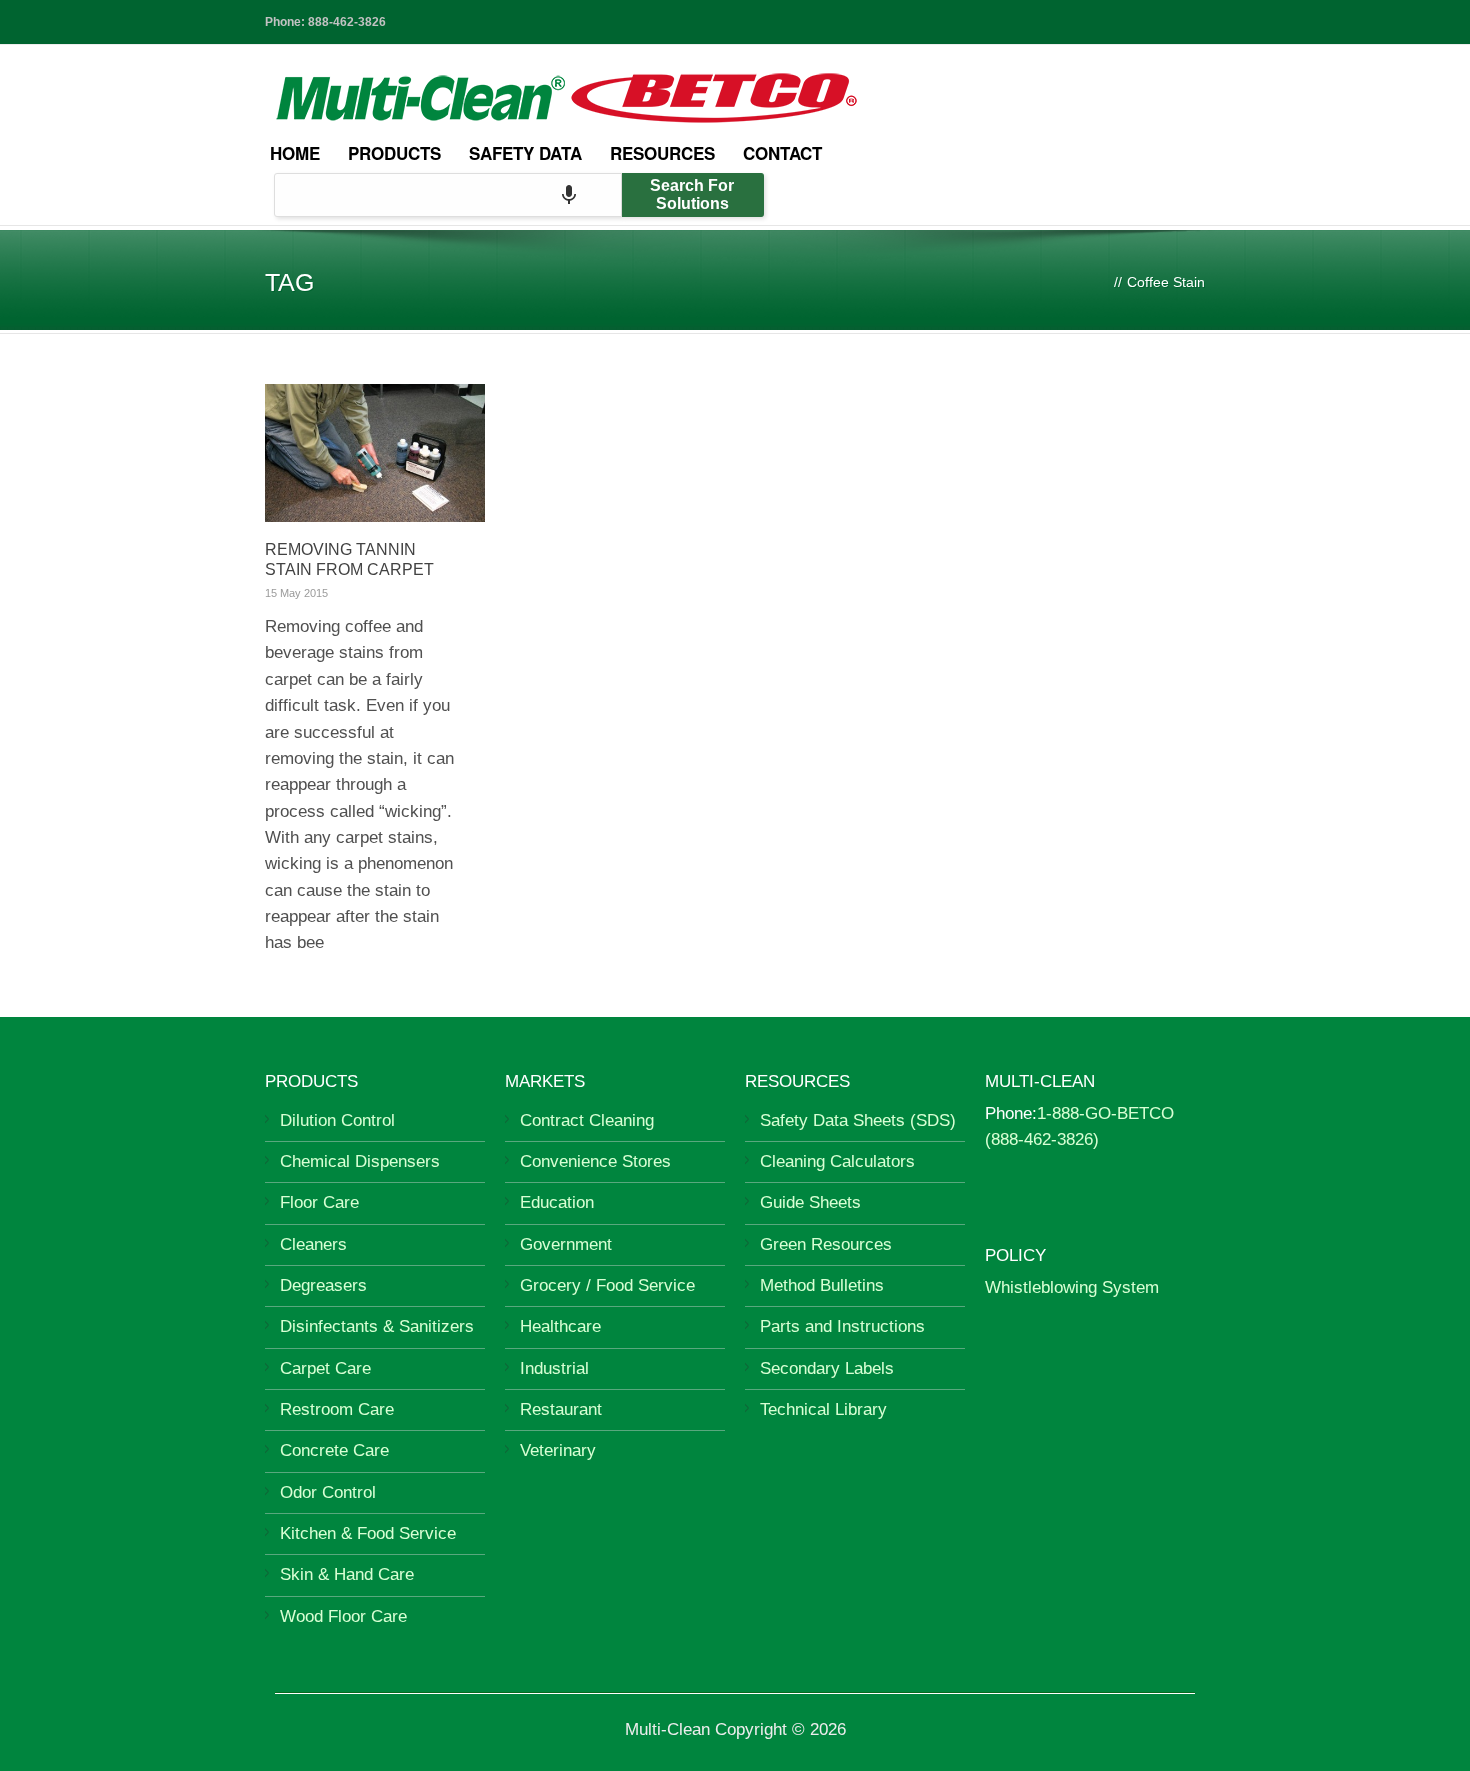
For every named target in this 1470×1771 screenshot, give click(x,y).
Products (394, 153)
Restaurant (561, 1409)
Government (566, 1244)
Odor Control (328, 1492)
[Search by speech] (569, 195)
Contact (782, 153)
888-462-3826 (347, 22)
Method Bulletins (822, 1285)
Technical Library (823, 1409)
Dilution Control (337, 1120)
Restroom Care (337, 1409)
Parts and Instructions (842, 1326)
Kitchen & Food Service (368, 1533)
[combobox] (448, 195)
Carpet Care (325, 1368)
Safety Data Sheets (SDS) (858, 1120)
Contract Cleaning (587, 1120)
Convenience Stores (595, 1161)
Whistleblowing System (1072, 1287)
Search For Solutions (692, 194)
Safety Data (525, 153)
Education (557, 1202)
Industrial (554, 1368)
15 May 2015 (296, 593)
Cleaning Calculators (837, 1161)
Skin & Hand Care (347, 1574)
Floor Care (319, 1202)
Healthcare (560, 1326)
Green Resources (826, 1244)
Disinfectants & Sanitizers (377, 1326)
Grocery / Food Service (607, 1285)
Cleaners (313, 1244)
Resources (662, 153)
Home (295, 153)
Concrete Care (334, 1450)
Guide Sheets (810, 1202)
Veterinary (558, 1450)
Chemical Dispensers (360, 1161)
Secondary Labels (827, 1368)
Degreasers (323, 1285)
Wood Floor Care (343, 1616)
